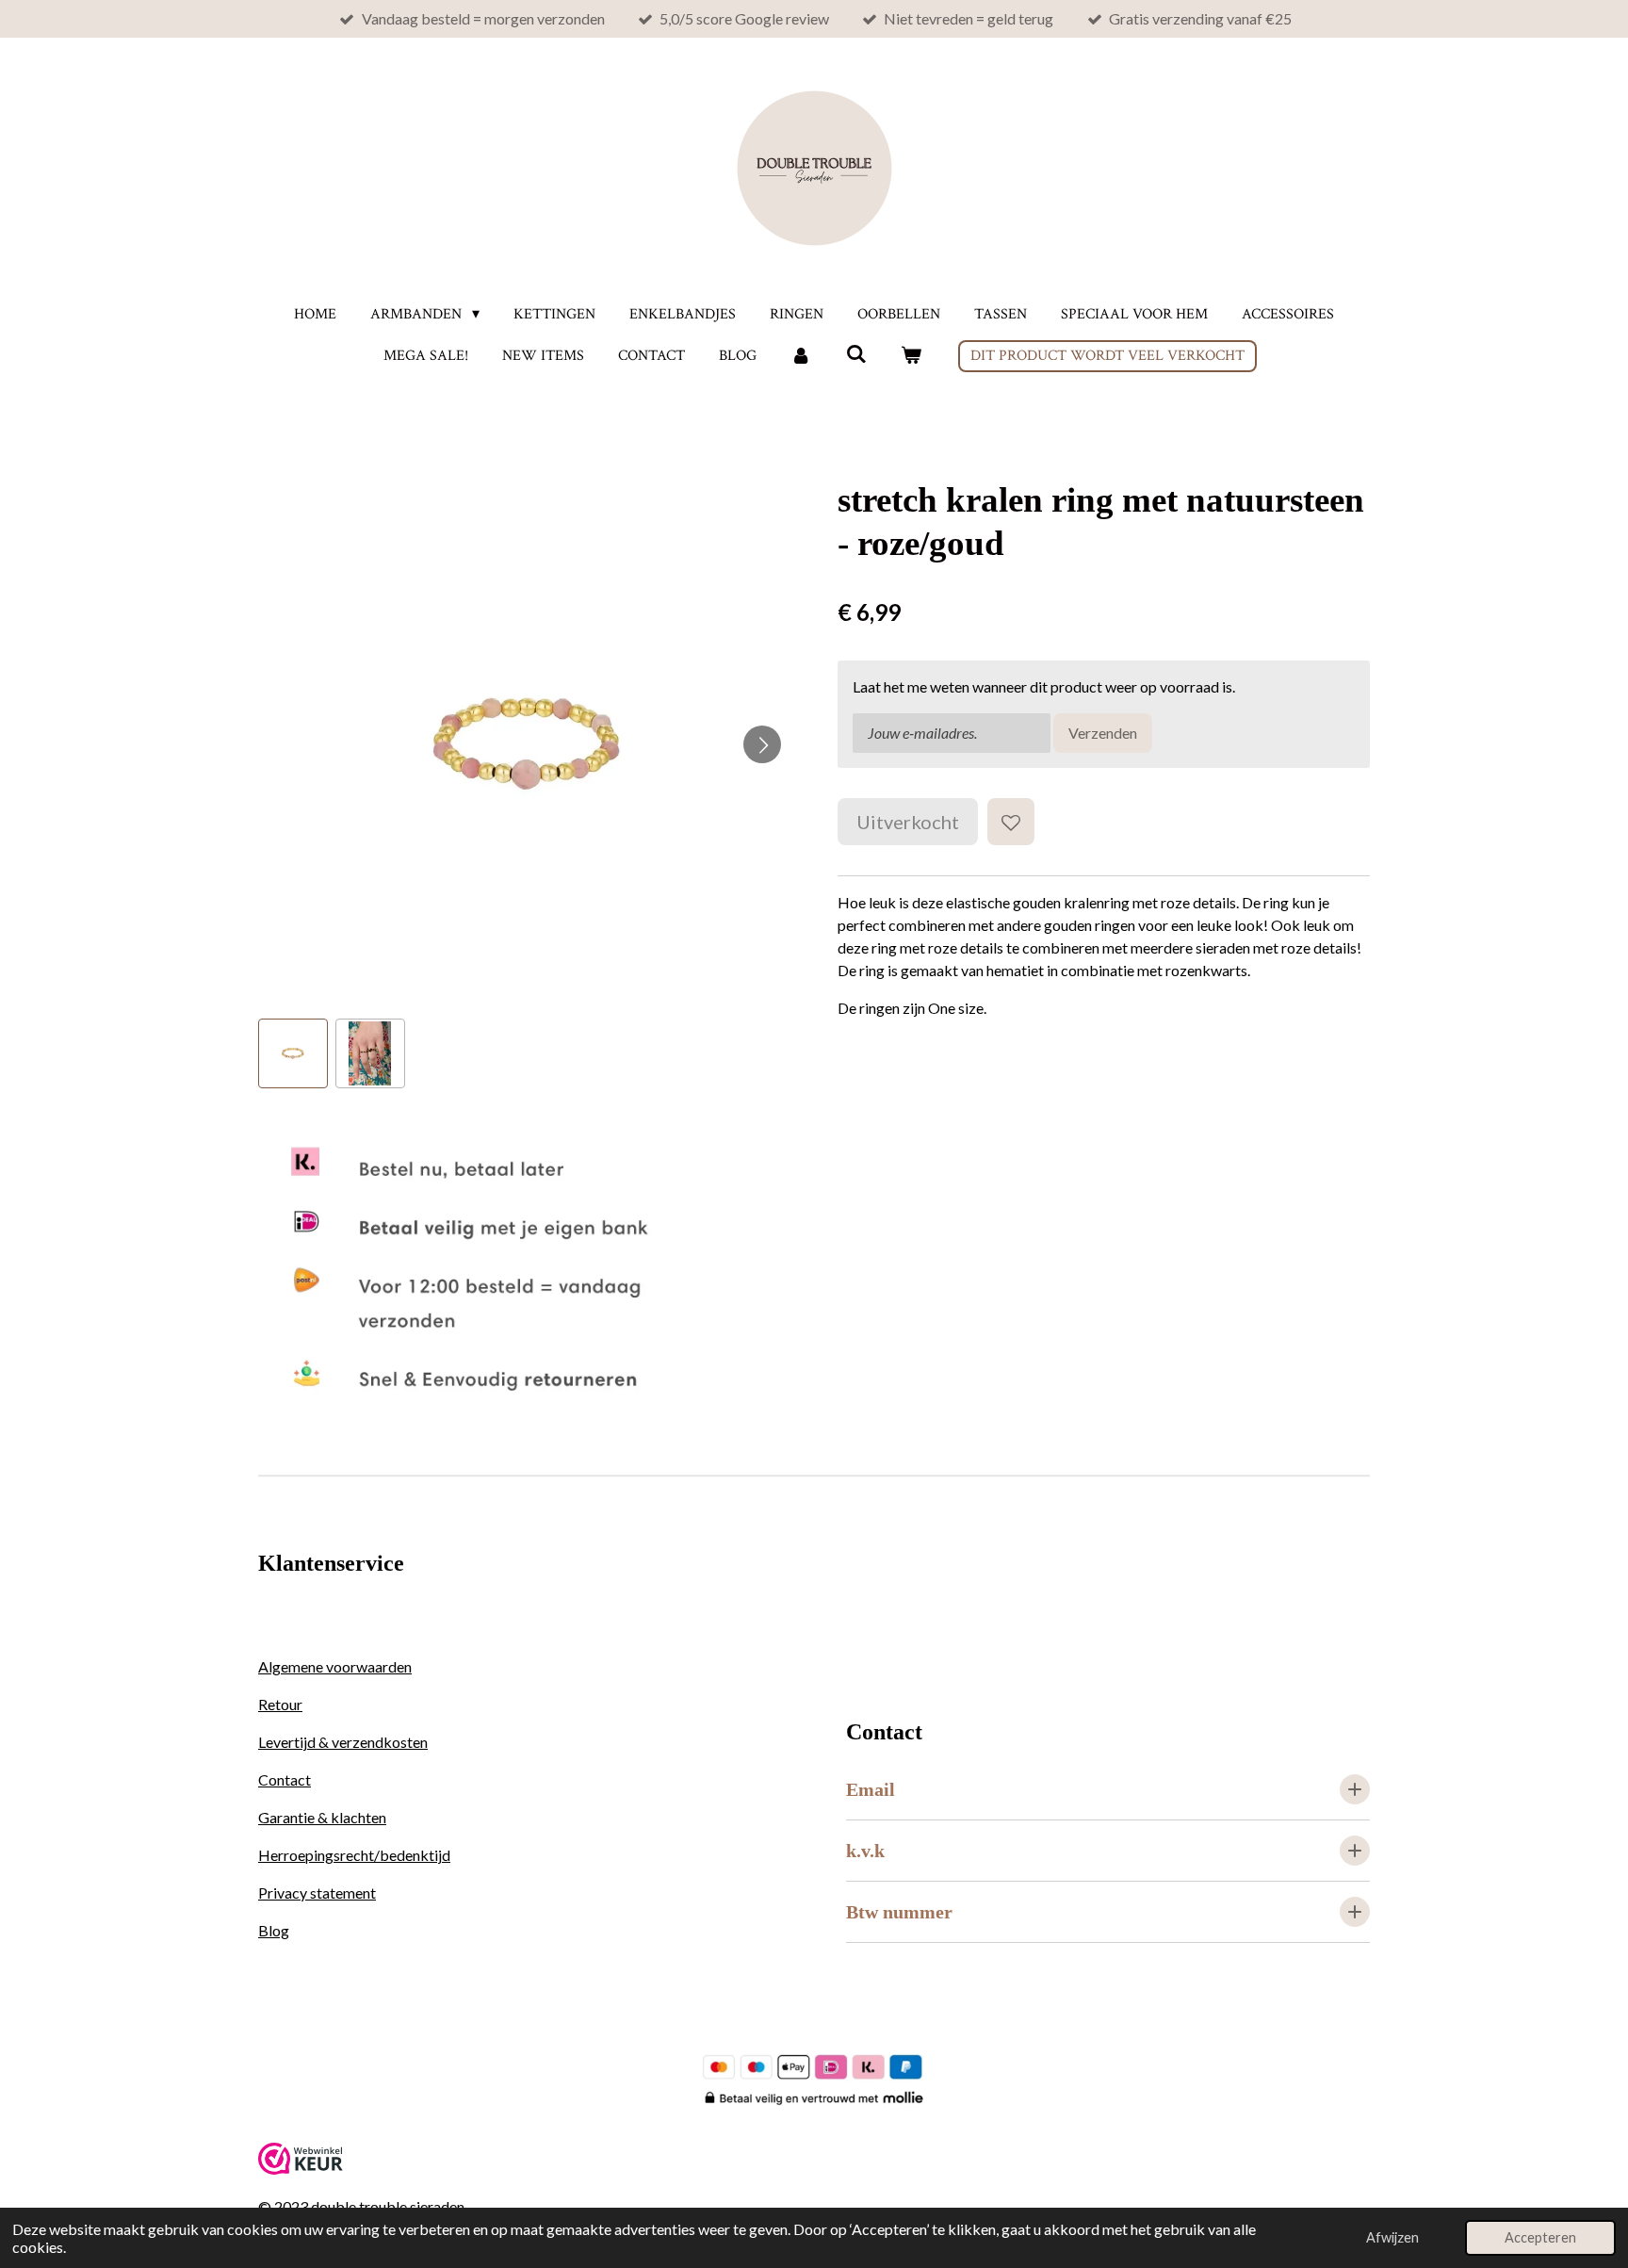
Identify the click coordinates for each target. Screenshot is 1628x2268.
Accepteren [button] (1540, 2237)
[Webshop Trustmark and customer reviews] (301, 2169)
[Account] (801, 356)
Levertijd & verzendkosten (343, 1742)
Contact (285, 1779)
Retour (280, 1704)
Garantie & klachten (322, 1817)
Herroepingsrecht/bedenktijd (354, 1855)
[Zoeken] (855, 355)
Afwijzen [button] (1392, 2237)
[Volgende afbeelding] (762, 744)
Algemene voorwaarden (335, 1666)
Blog (274, 1930)
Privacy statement (317, 1893)
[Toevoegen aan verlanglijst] (1011, 822)
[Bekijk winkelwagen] (911, 356)
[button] (293, 1053)
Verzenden (1103, 733)
